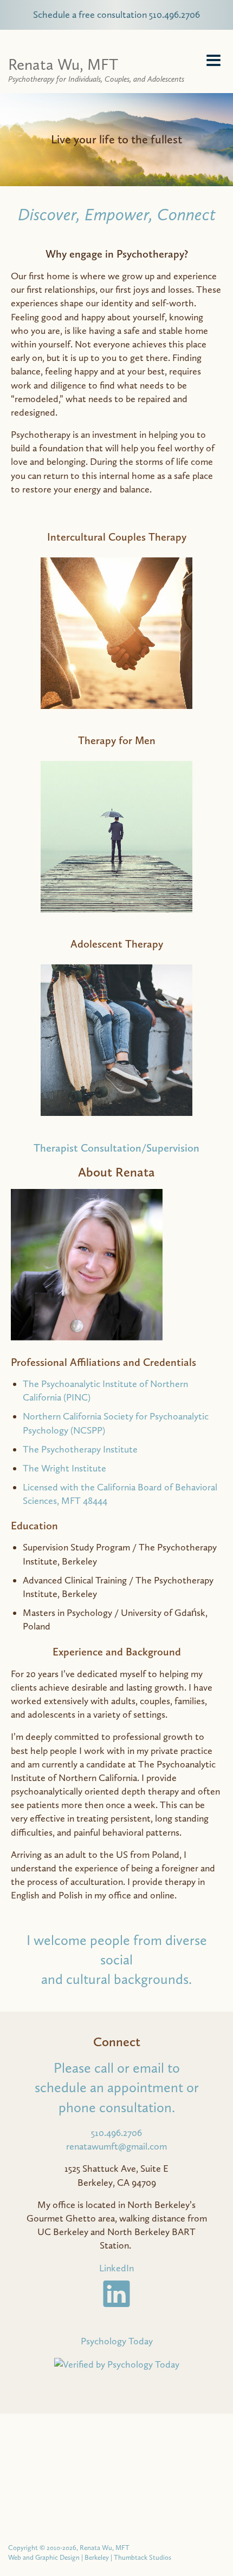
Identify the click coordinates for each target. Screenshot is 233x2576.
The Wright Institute (64, 1468)
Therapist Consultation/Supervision (116, 1148)
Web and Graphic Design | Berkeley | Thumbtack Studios (90, 2557)
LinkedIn (116, 2268)
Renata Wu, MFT (96, 69)
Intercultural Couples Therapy (117, 537)
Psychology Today (117, 2341)
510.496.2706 (116, 2133)
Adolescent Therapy (117, 944)
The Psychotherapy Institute (80, 1449)
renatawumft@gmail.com (116, 2146)
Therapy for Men (117, 740)
